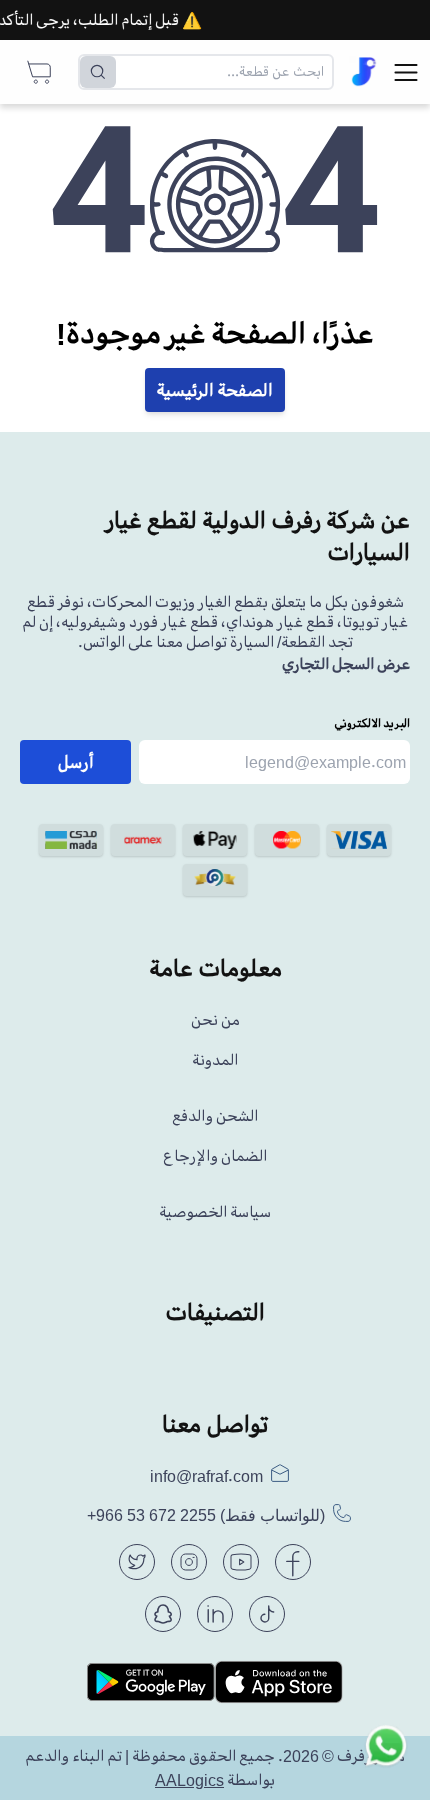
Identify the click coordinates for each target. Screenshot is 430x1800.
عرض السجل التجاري (346, 664)
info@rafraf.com (206, 1476)
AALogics (189, 1780)
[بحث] (98, 72)
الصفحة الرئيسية (215, 390)
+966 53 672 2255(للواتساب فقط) (206, 1515)
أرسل (76, 762)
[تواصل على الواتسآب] (386, 1756)
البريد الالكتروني (372, 723)
